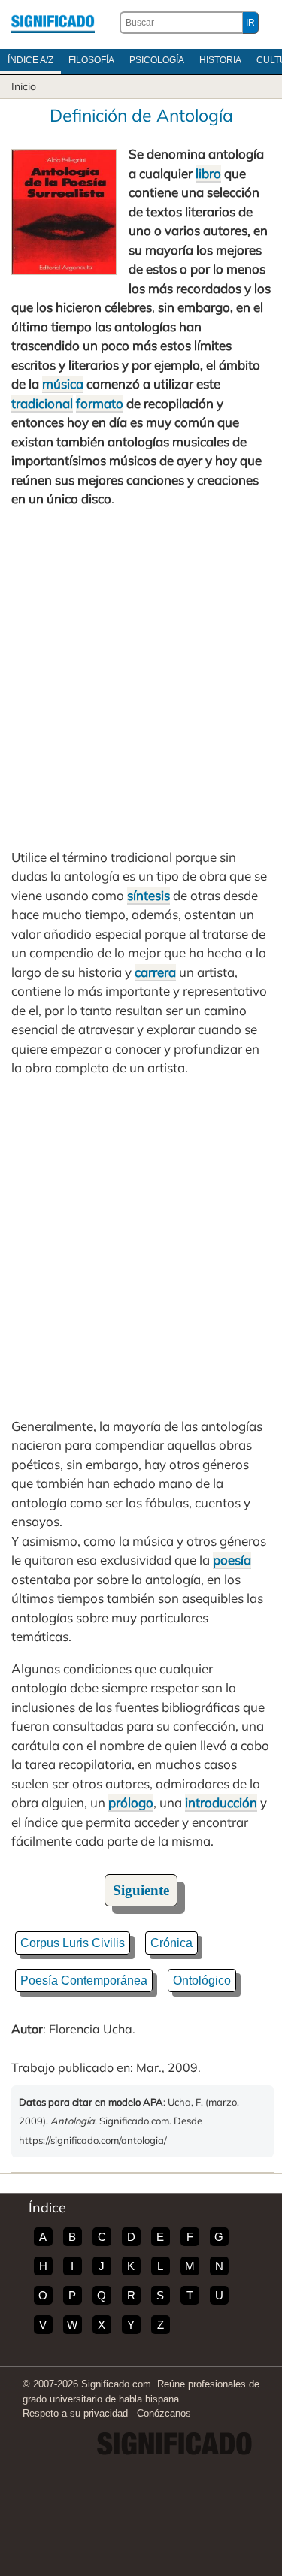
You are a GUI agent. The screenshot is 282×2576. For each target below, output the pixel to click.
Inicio (24, 86)
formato (100, 403)
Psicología (157, 60)
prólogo (131, 1802)
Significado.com (53, 23)
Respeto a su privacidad (75, 2413)
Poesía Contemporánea (84, 1980)
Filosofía (91, 60)
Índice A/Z (30, 60)
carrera (155, 972)
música (63, 384)
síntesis (149, 895)
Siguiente (141, 1890)
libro (208, 173)
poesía (232, 1560)
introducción (221, 1802)
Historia (220, 60)
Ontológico (202, 1980)
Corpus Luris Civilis (73, 1943)
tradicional (42, 403)
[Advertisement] (141, 678)
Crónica (171, 1943)
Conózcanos (164, 2413)
